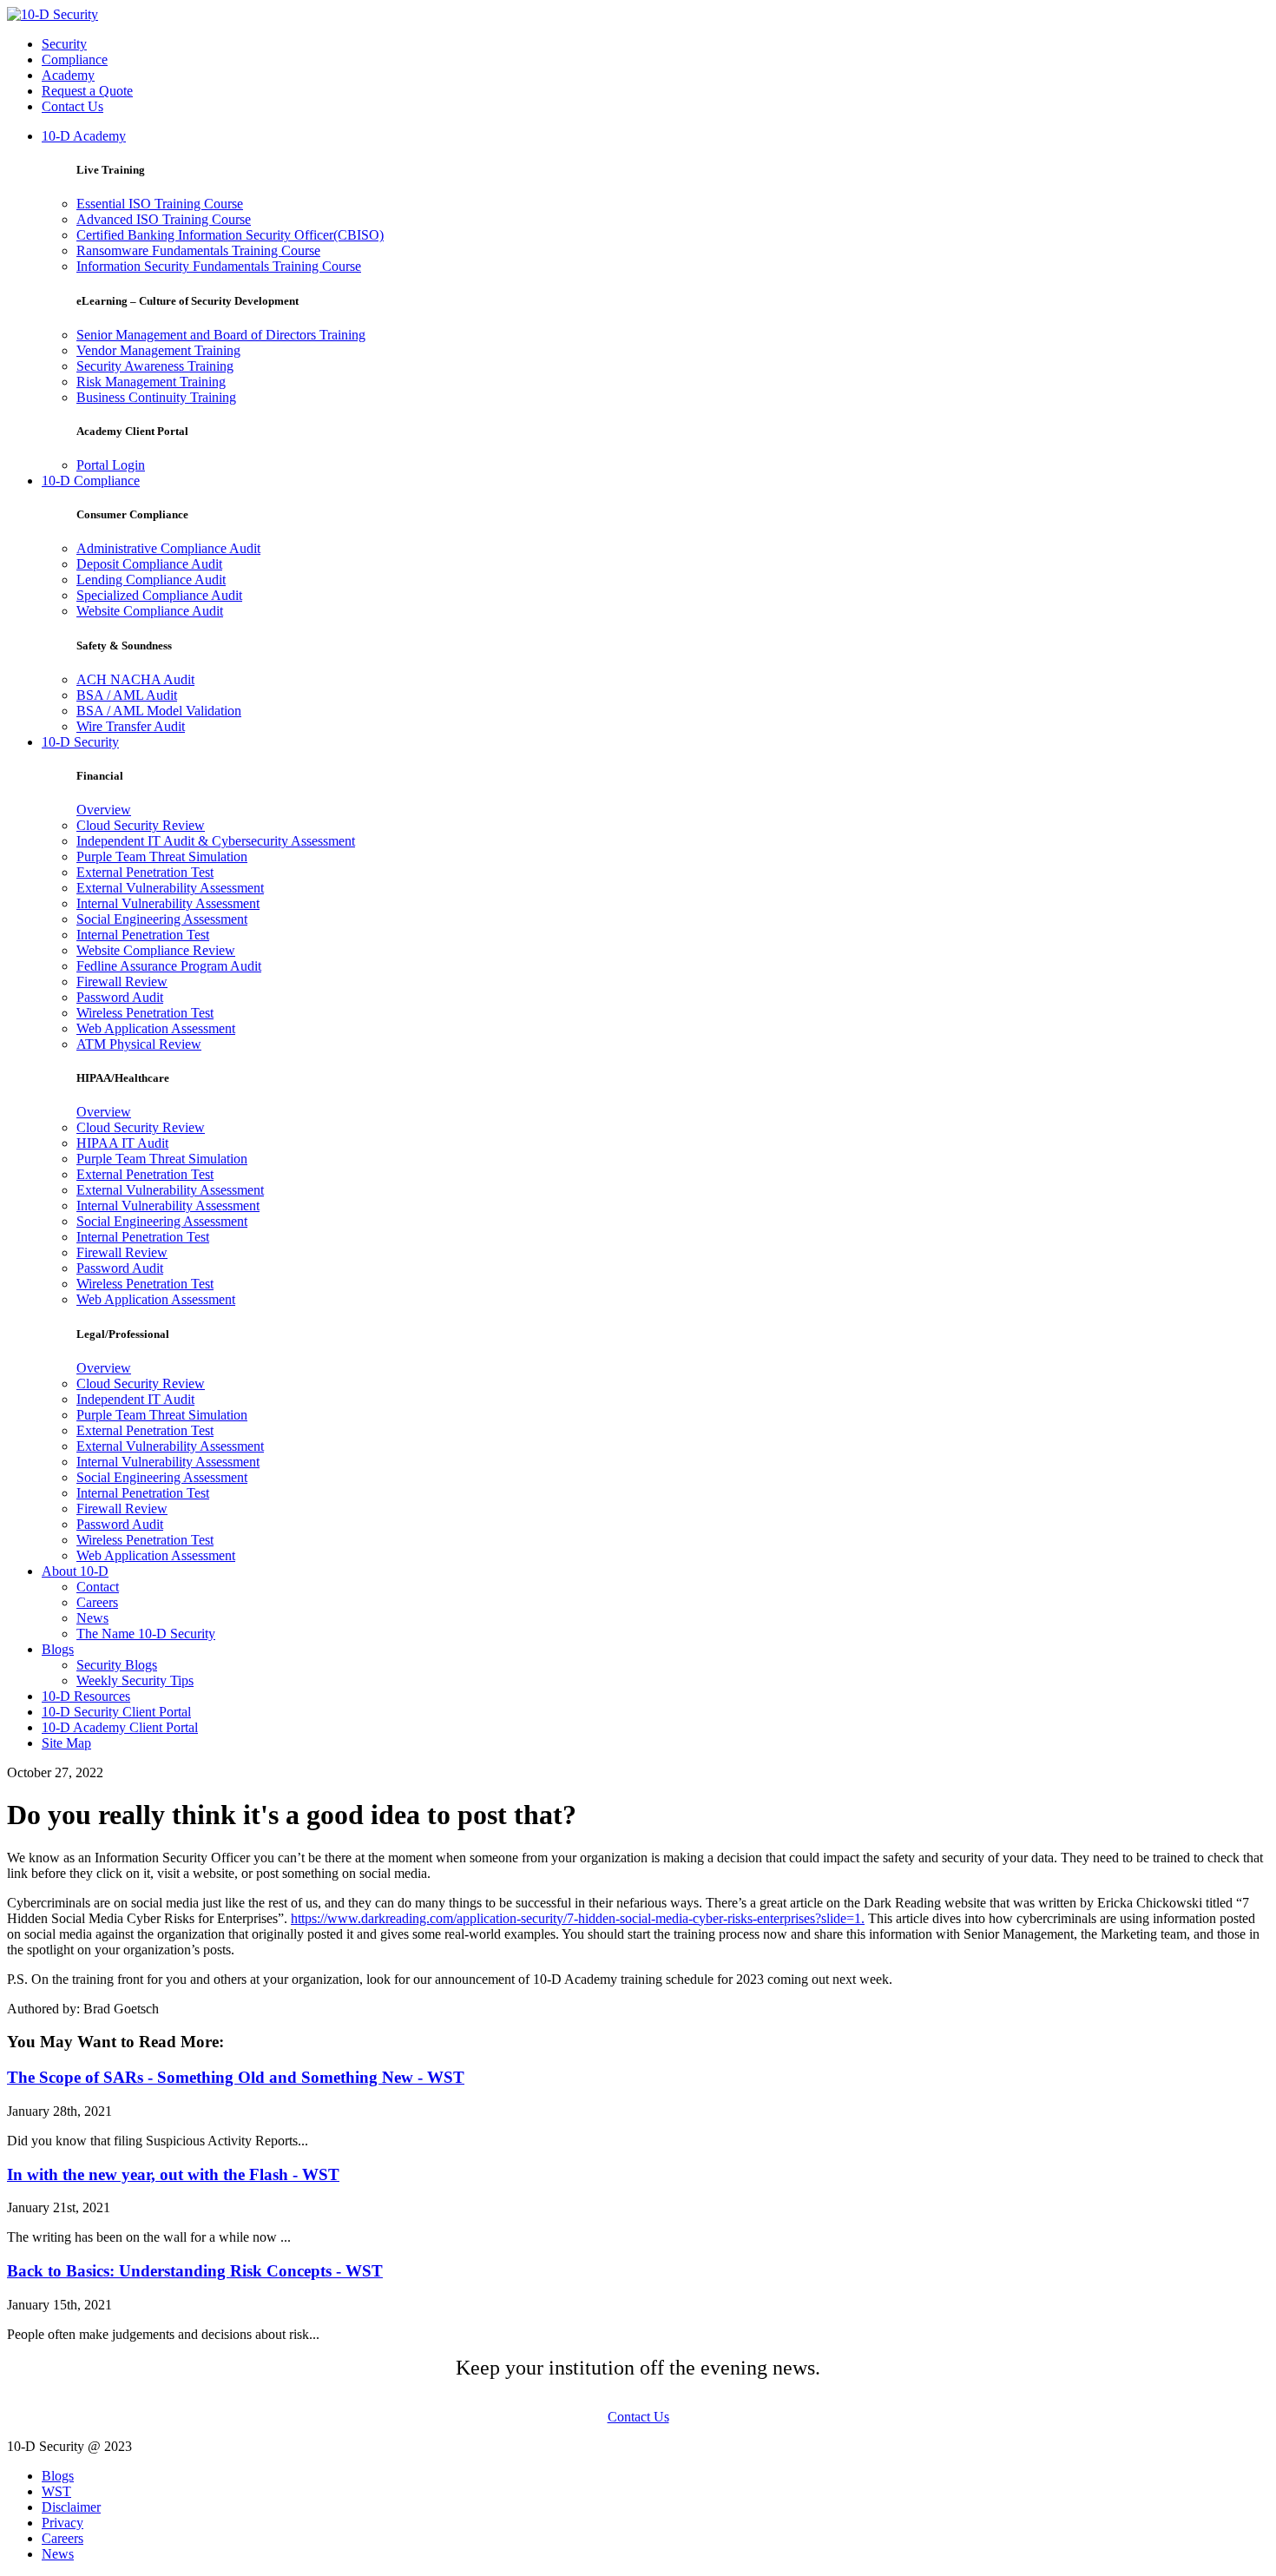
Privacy (62, 2523)
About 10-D (75, 1571)
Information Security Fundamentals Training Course (219, 266)
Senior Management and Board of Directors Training (221, 335)
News (92, 1618)
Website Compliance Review (156, 950)
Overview (104, 810)
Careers (97, 1602)
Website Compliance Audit (150, 611)
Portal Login (111, 465)
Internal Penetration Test (143, 935)
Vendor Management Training (158, 350)
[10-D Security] (53, 14)
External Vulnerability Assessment (170, 888)
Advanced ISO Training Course (164, 219)
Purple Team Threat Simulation (162, 856)
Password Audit (120, 997)
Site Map (66, 1743)
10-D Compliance (91, 481)
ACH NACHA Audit (135, 679)
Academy (68, 75)
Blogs (58, 1649)
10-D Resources (86, 1696)
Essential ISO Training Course (160, 204)
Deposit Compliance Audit (149, 564)
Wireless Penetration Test (145, 1013)
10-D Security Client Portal (116, 1712)
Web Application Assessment (156, 1028)
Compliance (75, 59)
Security (64, 44)
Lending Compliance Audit (151, 580)
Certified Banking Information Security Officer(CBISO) (230, 235)
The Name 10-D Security (146, 1634)
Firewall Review (122, 982)
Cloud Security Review (141, 825)
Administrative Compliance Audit (168, 548)
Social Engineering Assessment (162, 919)
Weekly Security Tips (135, 1680)
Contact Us (72, 106)
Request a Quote (87, 91)
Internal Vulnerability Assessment (168, 903)
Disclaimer (71, 2507)
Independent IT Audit (135, 1399)
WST (56, 2491)
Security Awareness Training (155, 366)
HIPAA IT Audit (122, 1143)
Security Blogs (117, 1665)
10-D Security (80, 742)
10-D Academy (84, 136)
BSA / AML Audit (127, 695)
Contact (98, 1587)
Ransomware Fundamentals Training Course (198, 250)
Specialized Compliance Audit (159, 595)
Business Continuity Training (156, 397)
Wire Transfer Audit (131, 726)
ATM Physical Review (139, 1044)
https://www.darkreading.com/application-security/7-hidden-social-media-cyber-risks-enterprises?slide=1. (578, 1918)
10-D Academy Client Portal (120, 1727)
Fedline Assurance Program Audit (169, 966)
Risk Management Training (151, 382)
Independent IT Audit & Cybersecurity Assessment (216, 841)
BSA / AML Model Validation (159, 711)
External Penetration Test (145, 872)
